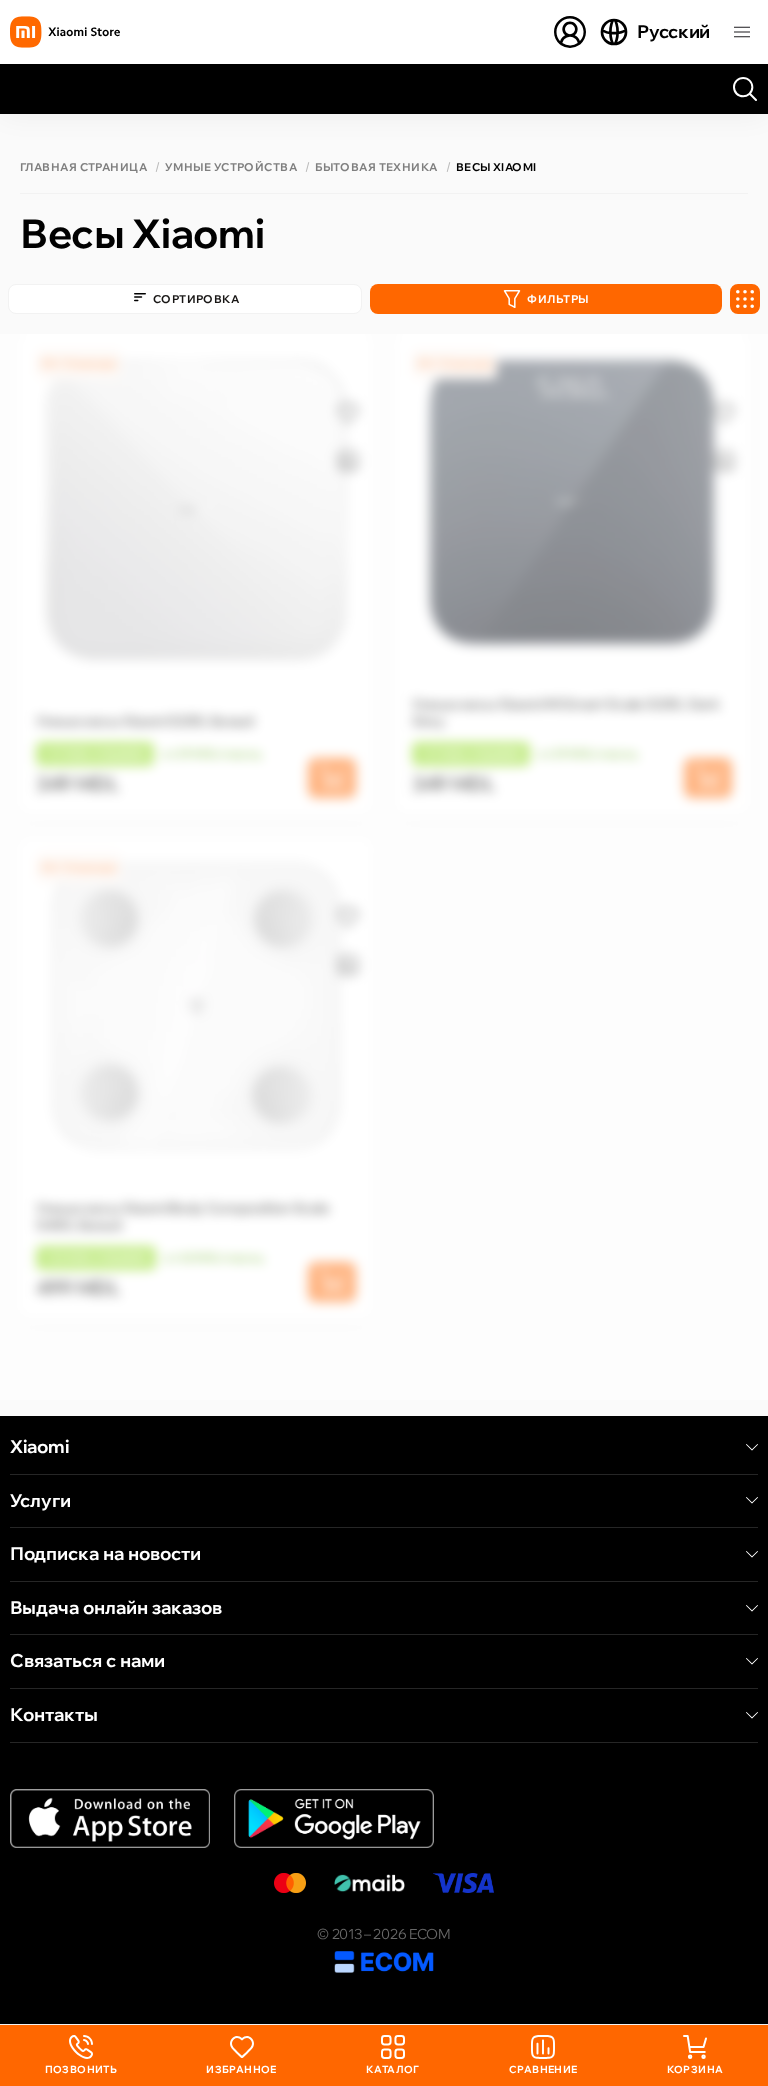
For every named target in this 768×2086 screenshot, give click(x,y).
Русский (673, 31)
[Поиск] (745, 89)
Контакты (54, 1715)
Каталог (393, 2069)
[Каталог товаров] (742, 32)
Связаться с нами (87, 1661)
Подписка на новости (105, 1554)
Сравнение (543, 2069)
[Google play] (334, 1818)
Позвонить (81, 2055)
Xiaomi (39, 1447)
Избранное (241, 2069)
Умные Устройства (231, 167)
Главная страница (83, 167)
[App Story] (110, 1819)
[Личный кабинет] (570, 32)
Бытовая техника (376, 167)
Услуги (40, 1501)
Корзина (695, 2069)
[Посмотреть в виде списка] (745, 299)
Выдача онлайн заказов (116, 1608)
